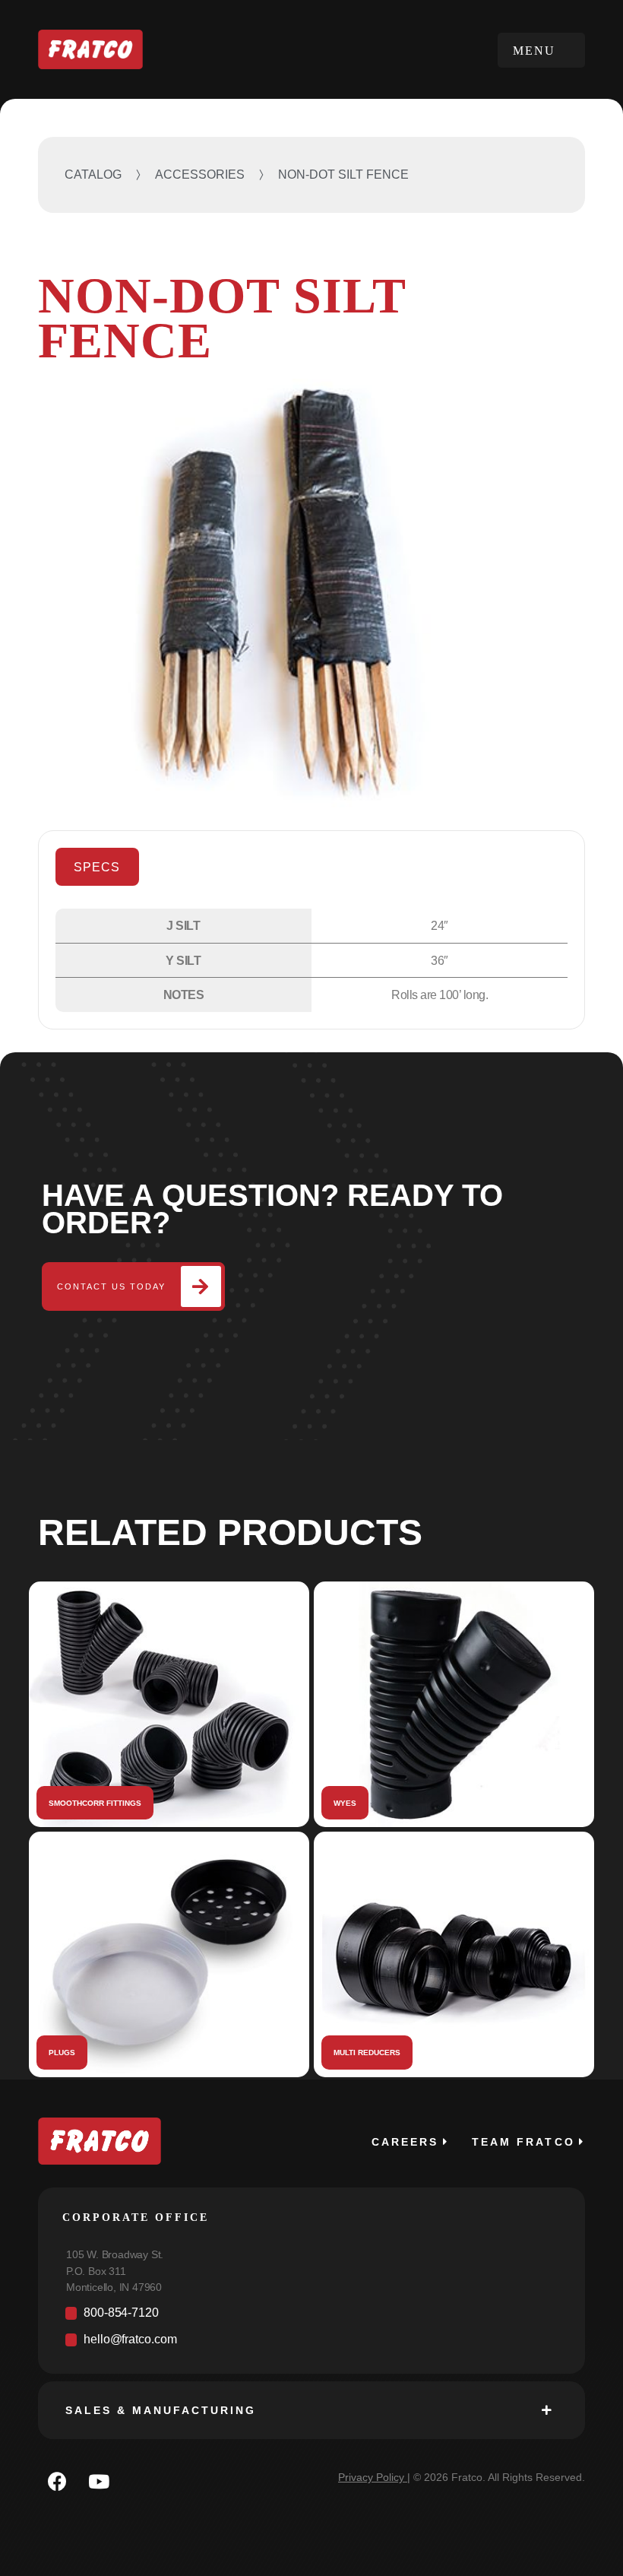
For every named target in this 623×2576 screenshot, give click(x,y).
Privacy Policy (371, 2477)
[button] (541, 50)
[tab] (97, 867)
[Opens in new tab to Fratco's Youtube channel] (99, 2481)
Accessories (200, 174)
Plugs (62, 2053)
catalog (93, 174)
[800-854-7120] (311, 2317)
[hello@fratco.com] (311, 2344)
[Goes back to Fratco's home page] (100, 2141)
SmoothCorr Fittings (95, 1803)
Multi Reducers (367, 2053)
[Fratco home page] (90, 50)
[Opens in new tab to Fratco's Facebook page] (57, 2481)
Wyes (345, 1803)
